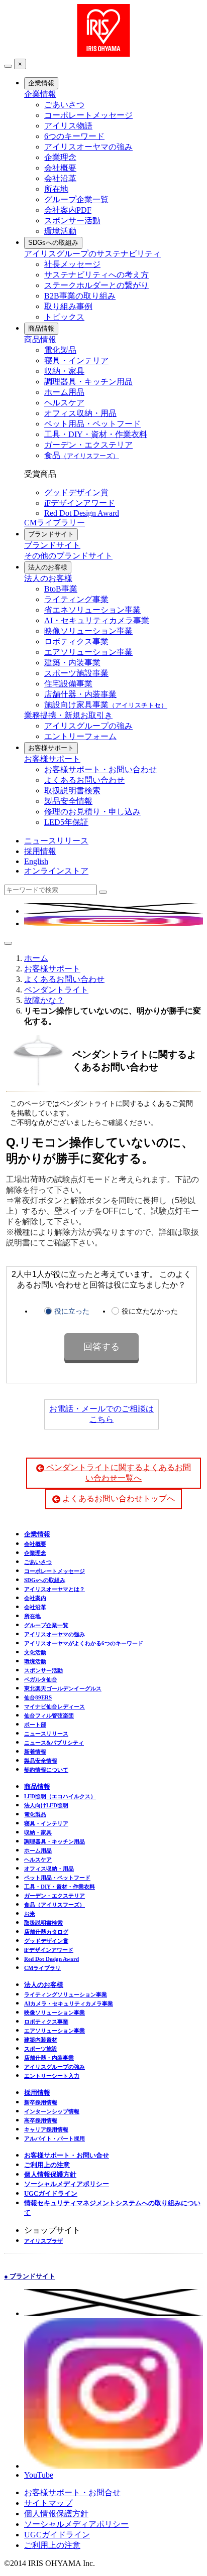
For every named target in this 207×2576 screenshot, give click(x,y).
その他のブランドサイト (68, 556)
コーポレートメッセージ (88, 115)
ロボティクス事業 (76, 641)
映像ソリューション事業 (88, 631)
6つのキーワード (74, 136)
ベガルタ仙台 (41, 1679)
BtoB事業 (61, 589)
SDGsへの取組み (53, 243)
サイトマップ (48, 2503)
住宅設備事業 (68, 684)
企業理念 (60, 157)
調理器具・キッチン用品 (88, 382)
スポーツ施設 (41, 2049)
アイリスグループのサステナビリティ (92, 254)
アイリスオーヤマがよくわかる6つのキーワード (84, 1643)
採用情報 (40, 851)
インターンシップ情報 (52, 2111)
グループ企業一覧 (76, 199)
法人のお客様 (48, 567)
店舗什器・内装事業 (80, 694)
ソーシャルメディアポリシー (67, 2184)
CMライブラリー (55, 523)
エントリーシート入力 (52, 2076)
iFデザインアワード (80, 503)
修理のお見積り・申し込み (92, 812)
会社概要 (60, 168)
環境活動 (60, 231)
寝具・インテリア (76, 361)
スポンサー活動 (72, 221)
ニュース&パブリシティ (54, 1743)
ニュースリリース (56, 841)
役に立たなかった (150, 1311)
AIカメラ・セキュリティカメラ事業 (69, 2003)
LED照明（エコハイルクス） (60, 1796)
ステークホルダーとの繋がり (96, 285)
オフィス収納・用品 (80, 413)
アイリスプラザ (43, 2241)
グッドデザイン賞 (76, 492)
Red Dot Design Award (82, 513)
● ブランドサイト (30, 2276)
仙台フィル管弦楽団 (49, 1715)
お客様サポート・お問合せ (72, 2492)
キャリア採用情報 (46, 2129)
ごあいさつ (64, 105)
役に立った (72, 1311)
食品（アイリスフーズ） (55, 1905)
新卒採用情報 (41, 2102)
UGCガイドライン (51, 2193)
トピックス (64, 317)
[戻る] (8, 66)
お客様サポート (51, 748)
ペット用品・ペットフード (92, 424)
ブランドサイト (51, 534)
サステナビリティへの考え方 (96, 275)
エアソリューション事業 (88, 652)
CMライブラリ (42, 1968)
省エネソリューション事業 (92, 610)
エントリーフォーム (80, 736)
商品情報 (41, 328)
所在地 (56, 189)
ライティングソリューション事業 (66, 1994)
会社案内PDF (68, 210)
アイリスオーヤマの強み (88, 147)
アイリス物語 (68, 126)
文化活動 (35, 1652)
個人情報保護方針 (50, 2174)
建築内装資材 (41, 2040)
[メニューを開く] (8, 943)
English (36, 861)
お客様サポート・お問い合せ (67, 2155)
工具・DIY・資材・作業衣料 (96, 434)
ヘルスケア (64, 403)
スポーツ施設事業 (76, 673)
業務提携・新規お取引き (68, 715)
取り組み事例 (68, 306)
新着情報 (35, 1752)
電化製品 (60, 350)
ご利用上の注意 (47, 2165)
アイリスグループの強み (88, 726)
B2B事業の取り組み (80, 296)
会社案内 (35, 1598)
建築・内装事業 (72, 663)
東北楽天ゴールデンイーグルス (63, 1688)
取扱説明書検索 (72, 791)
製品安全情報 (68, 801)
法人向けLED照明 (46, 1805)
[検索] (103, 892)
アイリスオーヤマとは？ (55, 1589)
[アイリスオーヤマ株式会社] (103, 54)
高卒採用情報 (41, 2120)
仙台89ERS (38, 1697)
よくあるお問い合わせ (84, 780)
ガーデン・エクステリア (88, 445)
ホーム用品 (64, 392)
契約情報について (46, 1770)
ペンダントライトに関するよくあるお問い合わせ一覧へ (118, 1473)
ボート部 (35, 1725)
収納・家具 (64, 371)
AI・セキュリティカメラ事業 (97, 620)
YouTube (39, 2475)
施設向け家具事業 (106, 705)
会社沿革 (60, 178)
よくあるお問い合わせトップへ (118, 1498)
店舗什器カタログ (46, 1932)
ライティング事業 (76, 599)
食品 (82, 455)
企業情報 (41, 83)
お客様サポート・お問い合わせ (100, 769)
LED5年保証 (66, 822)
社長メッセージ (72, 264)
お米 (30, 1914)
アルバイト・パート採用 (55, 2138)
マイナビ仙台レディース (55, 1706)
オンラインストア (56, 871)
